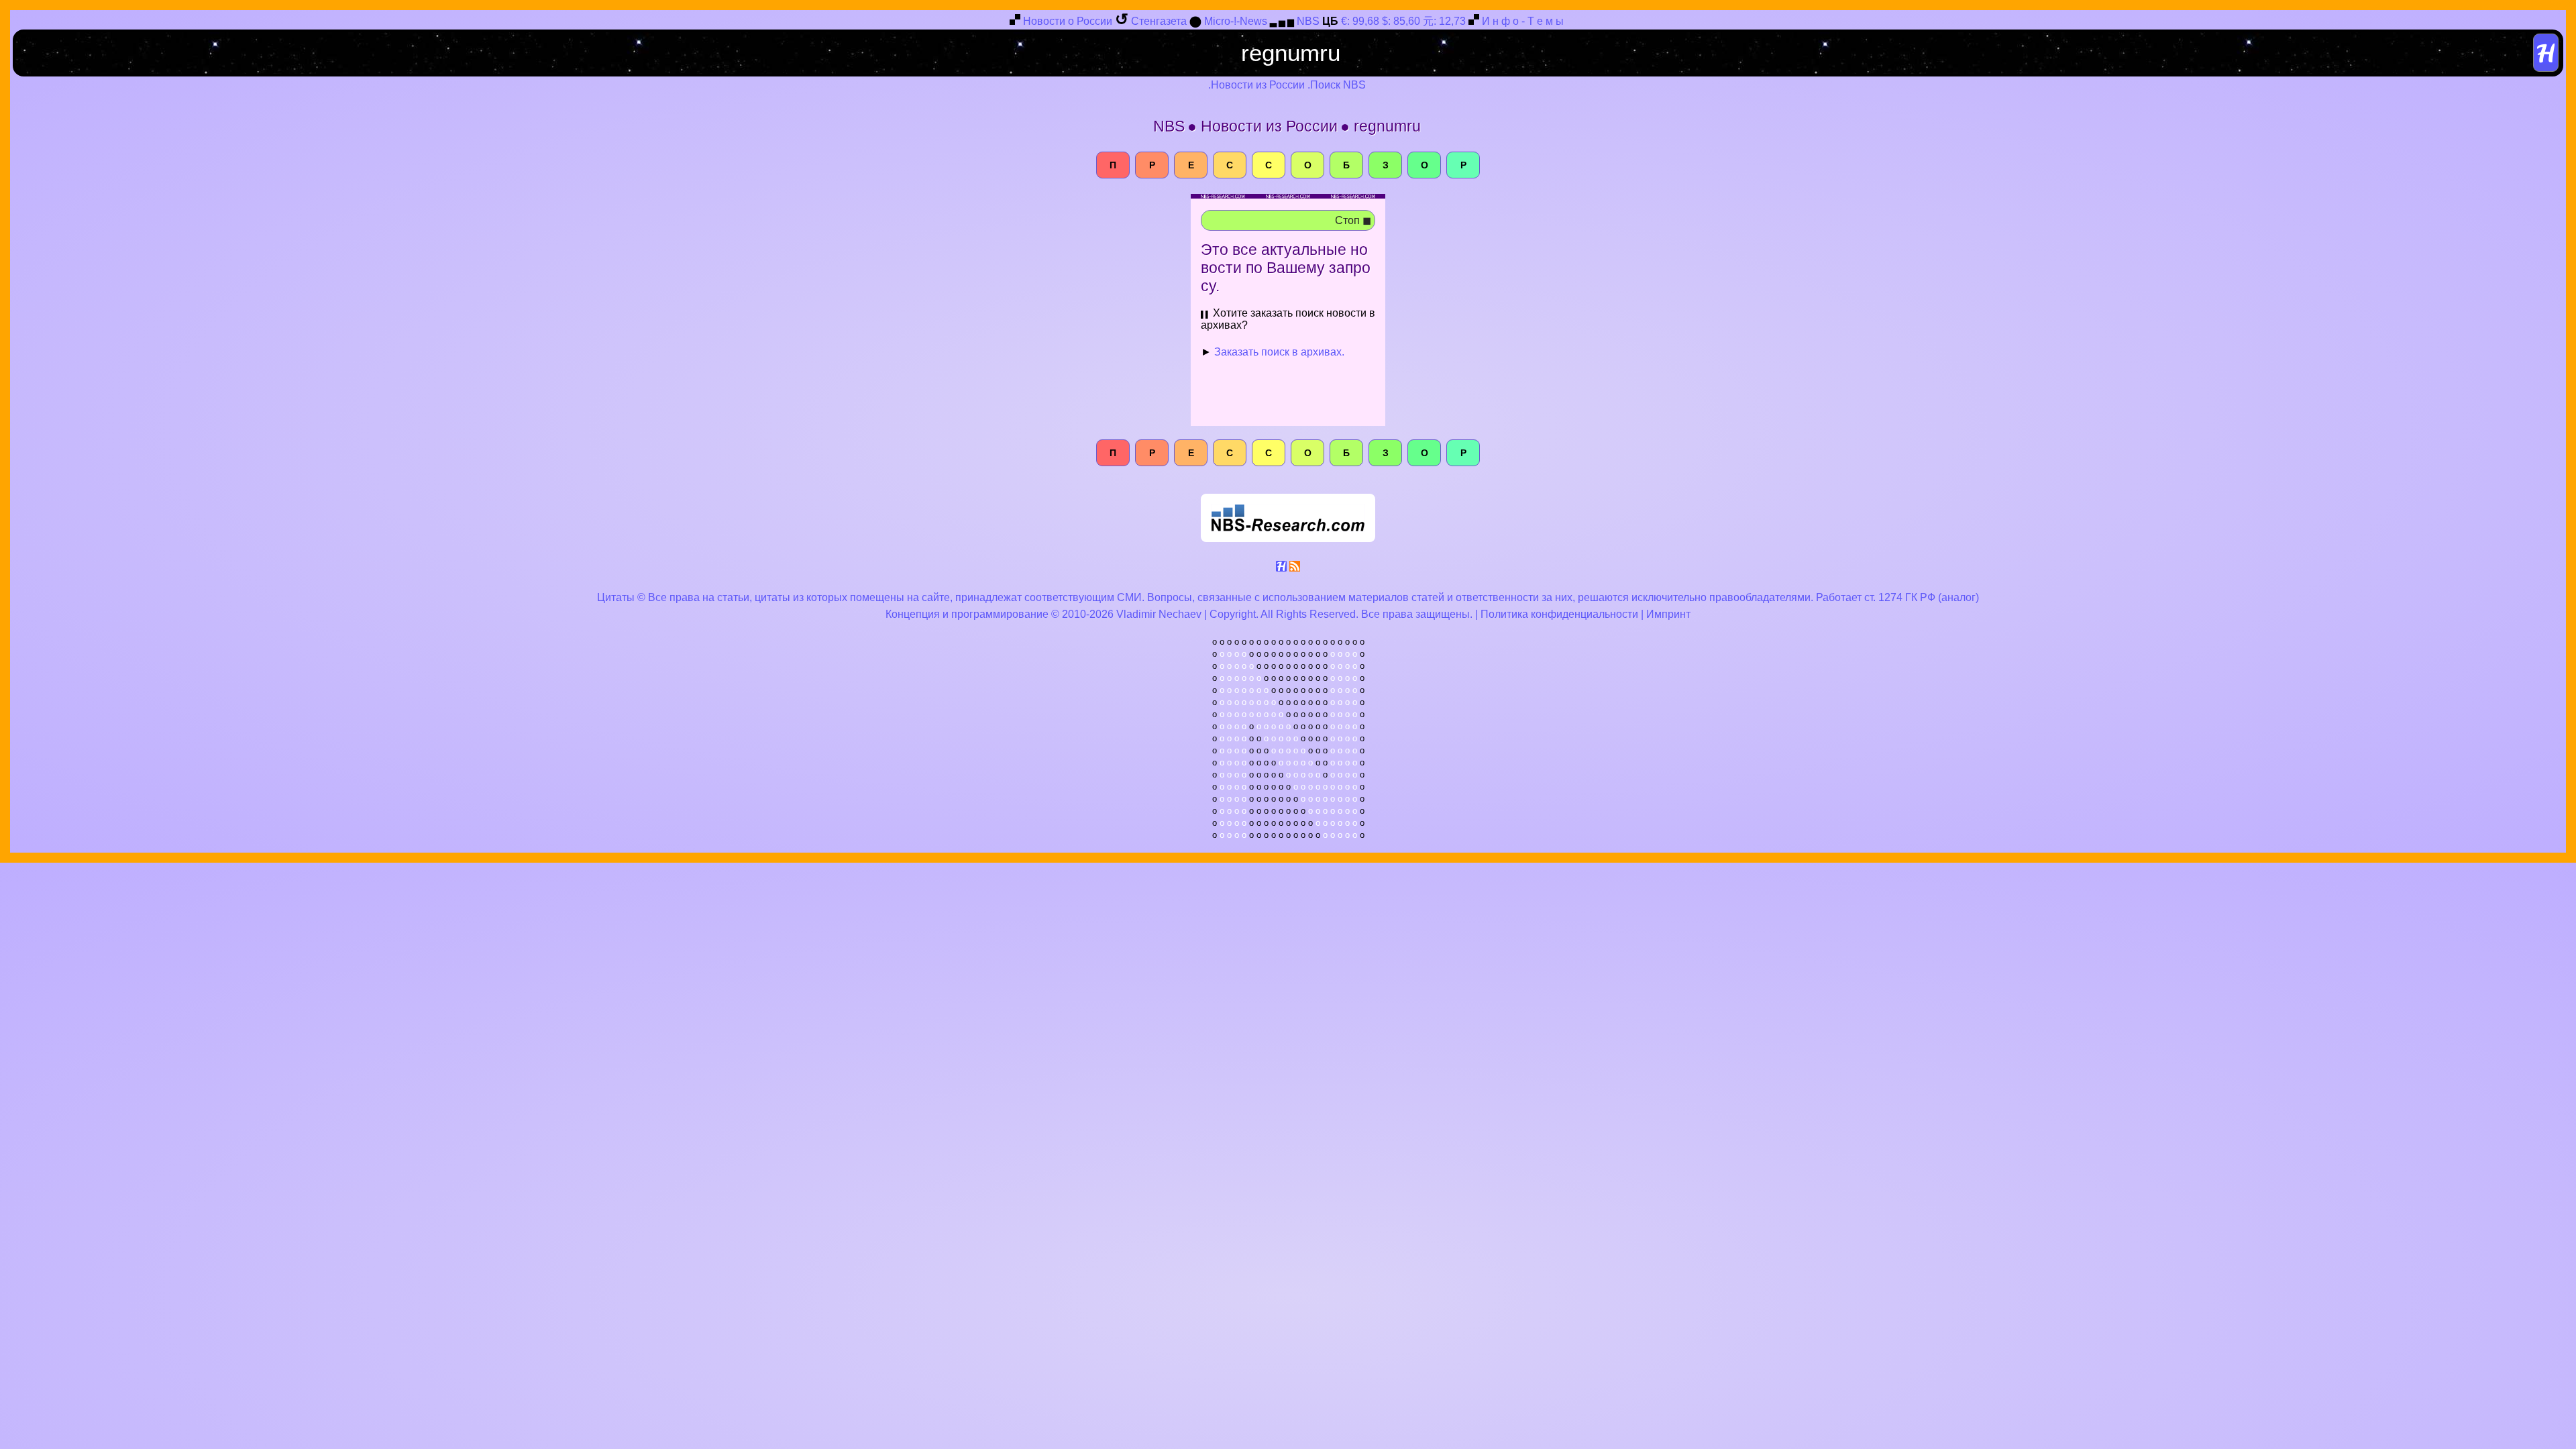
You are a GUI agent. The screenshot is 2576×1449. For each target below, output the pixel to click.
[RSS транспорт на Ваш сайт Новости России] (1295, 569)
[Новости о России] (1015, 22)
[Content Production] (1281, 569)
